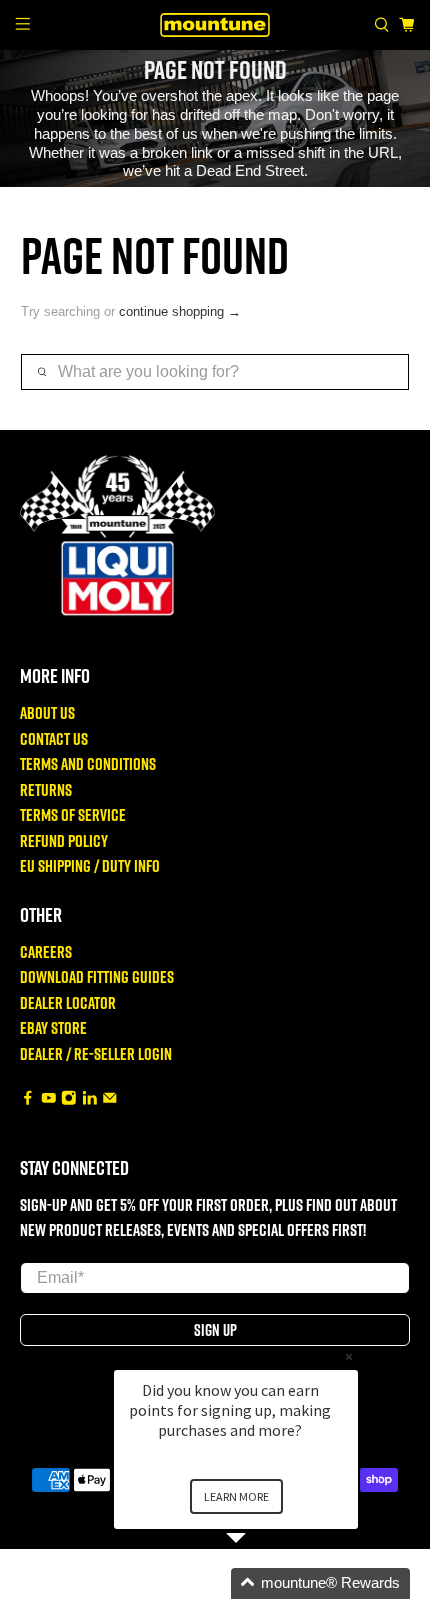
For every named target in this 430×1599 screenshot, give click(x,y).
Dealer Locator (68, 1002)
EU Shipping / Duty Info (90, 865)
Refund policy (64, 840)
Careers (46, 951)
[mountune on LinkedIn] (90, 1098)
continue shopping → (180, 311)
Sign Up (215, 1330)
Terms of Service (73, 814)
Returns (46, 789)
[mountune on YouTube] (49, 1098)
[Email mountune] (110, 1098)
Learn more (236, 1496)
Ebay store (53, 1027)
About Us (47, 712)
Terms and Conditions (88, 763)
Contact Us (54, 738)
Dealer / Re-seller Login (96, 1053)
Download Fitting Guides (97, 976)
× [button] (349, 1356)
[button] (260, 1583)
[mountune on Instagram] (69, 1098)
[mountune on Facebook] (28, 1098)
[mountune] (215, 24)
